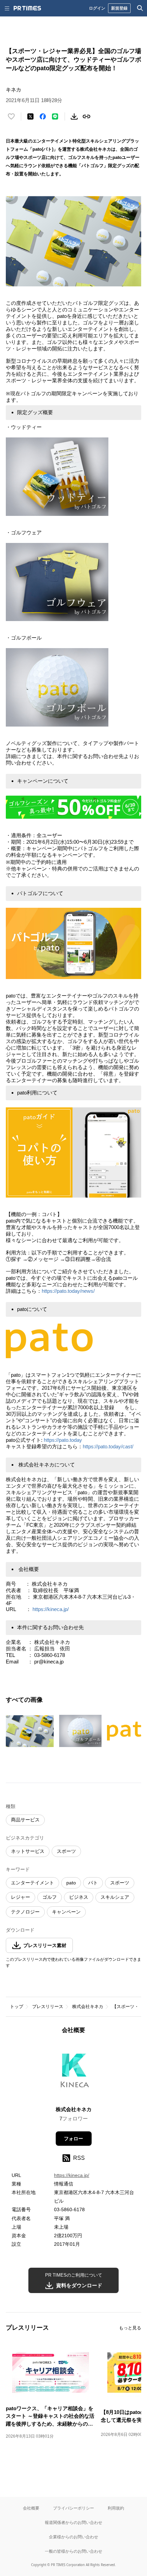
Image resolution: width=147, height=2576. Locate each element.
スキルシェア (115, 1897)
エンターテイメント (32, 1883)
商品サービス (25, 1820)
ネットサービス (28, 1851)
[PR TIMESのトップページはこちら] (27, 8)
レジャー (21, 1897)
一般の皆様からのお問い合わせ (73, 2551)
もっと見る (130, 2328)
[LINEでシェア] (55, 116)
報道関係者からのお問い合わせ (73, 2522)
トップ (17, 2007)
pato (71, 1883)
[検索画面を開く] (140, 8)
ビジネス (79, 1897)
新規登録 (119, 8)
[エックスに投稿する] (30, 116)
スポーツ (66, 1851)
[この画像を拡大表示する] (30, 1731)
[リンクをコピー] (86, 116)
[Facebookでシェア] (43, 116)
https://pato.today (63, 1440)
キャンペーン (66, 1912)
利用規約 (116, 2508)
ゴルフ (50, 1897)
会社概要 (31, 2508)
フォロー (73, 2139)
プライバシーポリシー (73, 2508)
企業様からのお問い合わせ (73, 2537)
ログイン (97, 8)
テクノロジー (25, 1912)
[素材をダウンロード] (74, 116)
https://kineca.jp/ (51, 1609)
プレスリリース (48, 2007)
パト (93, 1883)
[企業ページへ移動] (74, 2072)
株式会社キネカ (88, 2007)
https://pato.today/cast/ (108, 1446)
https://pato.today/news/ (68, 1291)
